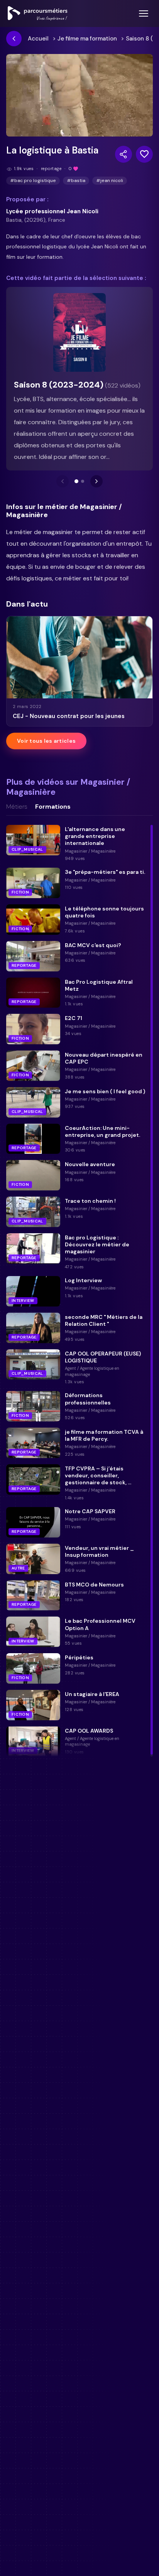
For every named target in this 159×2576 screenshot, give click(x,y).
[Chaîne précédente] (63, 481)
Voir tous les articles (46, 741)
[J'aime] (144, 154)
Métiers (17, 807)
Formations (53, 807)
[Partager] (123, 154)
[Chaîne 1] (76, 481)
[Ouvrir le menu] (144, 13)
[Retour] (14, 39)
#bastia (76, 180)
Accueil (38, 39)
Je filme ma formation (87, 39)
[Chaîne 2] (83, 481)
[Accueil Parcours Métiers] (38, 13)
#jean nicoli (110, 180)
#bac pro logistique (33, 180)
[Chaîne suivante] (96, 481)
